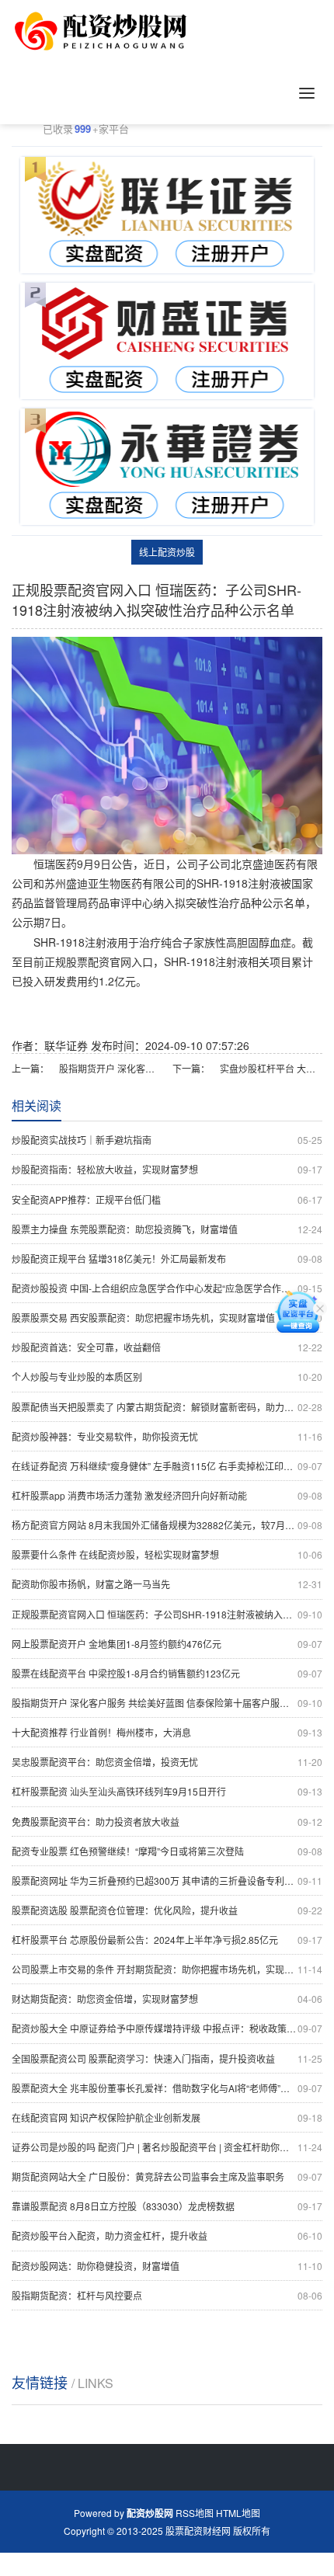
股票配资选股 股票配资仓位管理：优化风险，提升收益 (167, 1910)
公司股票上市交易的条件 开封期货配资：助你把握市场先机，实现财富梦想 (167, 1969)
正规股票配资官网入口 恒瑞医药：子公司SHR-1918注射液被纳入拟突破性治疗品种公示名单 (167, 1614)
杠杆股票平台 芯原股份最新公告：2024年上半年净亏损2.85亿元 (167, 1940)
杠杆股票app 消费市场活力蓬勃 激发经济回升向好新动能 (167, 1495)
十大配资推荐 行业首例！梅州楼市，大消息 (167, 1732)
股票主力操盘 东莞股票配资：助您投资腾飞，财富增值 (167, 1229)
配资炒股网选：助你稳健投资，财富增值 (167, 2266)
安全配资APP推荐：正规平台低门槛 (167, 1199)
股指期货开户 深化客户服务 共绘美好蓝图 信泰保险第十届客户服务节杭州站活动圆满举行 (110, 1068)
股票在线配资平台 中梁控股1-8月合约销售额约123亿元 (167, 1673)
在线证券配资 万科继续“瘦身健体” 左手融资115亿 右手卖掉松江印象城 (167, 1466)
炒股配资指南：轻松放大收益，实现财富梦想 (167, 1169)
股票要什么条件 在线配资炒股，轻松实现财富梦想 (167, 1554)
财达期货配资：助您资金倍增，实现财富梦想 (167, 1999)
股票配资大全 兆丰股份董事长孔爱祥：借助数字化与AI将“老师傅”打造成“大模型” (167, 2088)
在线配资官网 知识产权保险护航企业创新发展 (167, 2117)
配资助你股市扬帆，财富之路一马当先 (167, 1584)
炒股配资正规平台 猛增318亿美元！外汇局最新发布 (167, 1258)
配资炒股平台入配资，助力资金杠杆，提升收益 (167, 2235)
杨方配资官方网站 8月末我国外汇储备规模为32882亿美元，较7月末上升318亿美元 (167, 1525)
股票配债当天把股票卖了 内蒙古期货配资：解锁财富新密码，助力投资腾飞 (167, 1407)
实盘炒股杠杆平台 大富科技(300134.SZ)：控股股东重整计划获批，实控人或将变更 (271, 1068)
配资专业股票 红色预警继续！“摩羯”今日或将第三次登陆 (167, 1851)
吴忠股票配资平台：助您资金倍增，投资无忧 (167, 1762)
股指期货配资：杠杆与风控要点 (167, 2295)
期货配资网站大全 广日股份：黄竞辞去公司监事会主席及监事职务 (167, 2176)
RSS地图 (195, 2513)
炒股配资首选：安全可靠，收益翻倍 (167, 1347)
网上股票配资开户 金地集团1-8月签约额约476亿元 (167, 1644)
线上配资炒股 (167, 552)
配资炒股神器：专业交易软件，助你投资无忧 (167, 1436)
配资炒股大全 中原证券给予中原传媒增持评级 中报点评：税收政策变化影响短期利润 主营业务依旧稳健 (167, 2028)
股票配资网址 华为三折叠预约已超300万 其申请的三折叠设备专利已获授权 (167, 1881)
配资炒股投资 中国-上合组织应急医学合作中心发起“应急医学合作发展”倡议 (167, 1288)
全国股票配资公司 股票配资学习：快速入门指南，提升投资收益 (167, 2058)
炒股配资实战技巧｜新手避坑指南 (167, 1140)
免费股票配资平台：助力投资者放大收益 (167, 1822)
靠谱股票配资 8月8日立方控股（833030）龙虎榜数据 (167, 2206)
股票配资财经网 (198, 2531)
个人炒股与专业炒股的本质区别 (167, 1377)
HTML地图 (238, 2513)
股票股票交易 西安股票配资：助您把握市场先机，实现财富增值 (167, 1318)
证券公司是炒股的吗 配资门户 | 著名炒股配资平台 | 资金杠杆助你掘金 (167, 2147)
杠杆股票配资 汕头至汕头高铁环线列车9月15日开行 (167, 1791)
